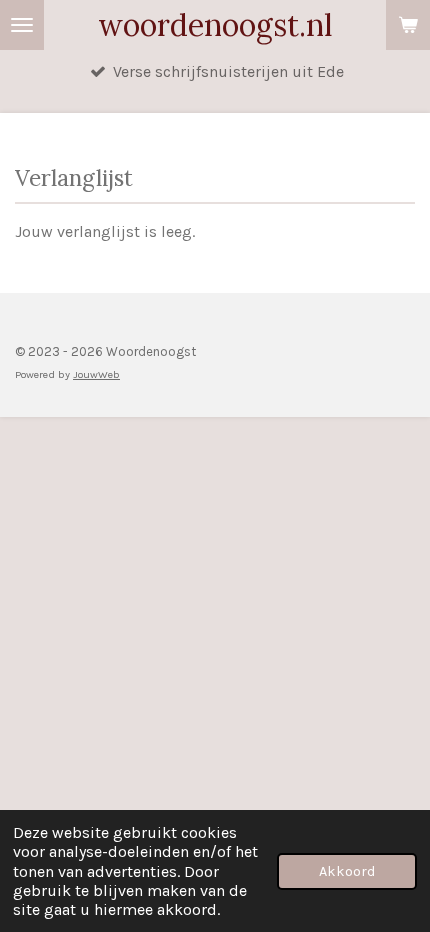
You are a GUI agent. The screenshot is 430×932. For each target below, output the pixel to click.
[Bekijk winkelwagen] (408, 25)
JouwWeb (96, 374)
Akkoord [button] (347, 871)
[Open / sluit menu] (22, 25)
